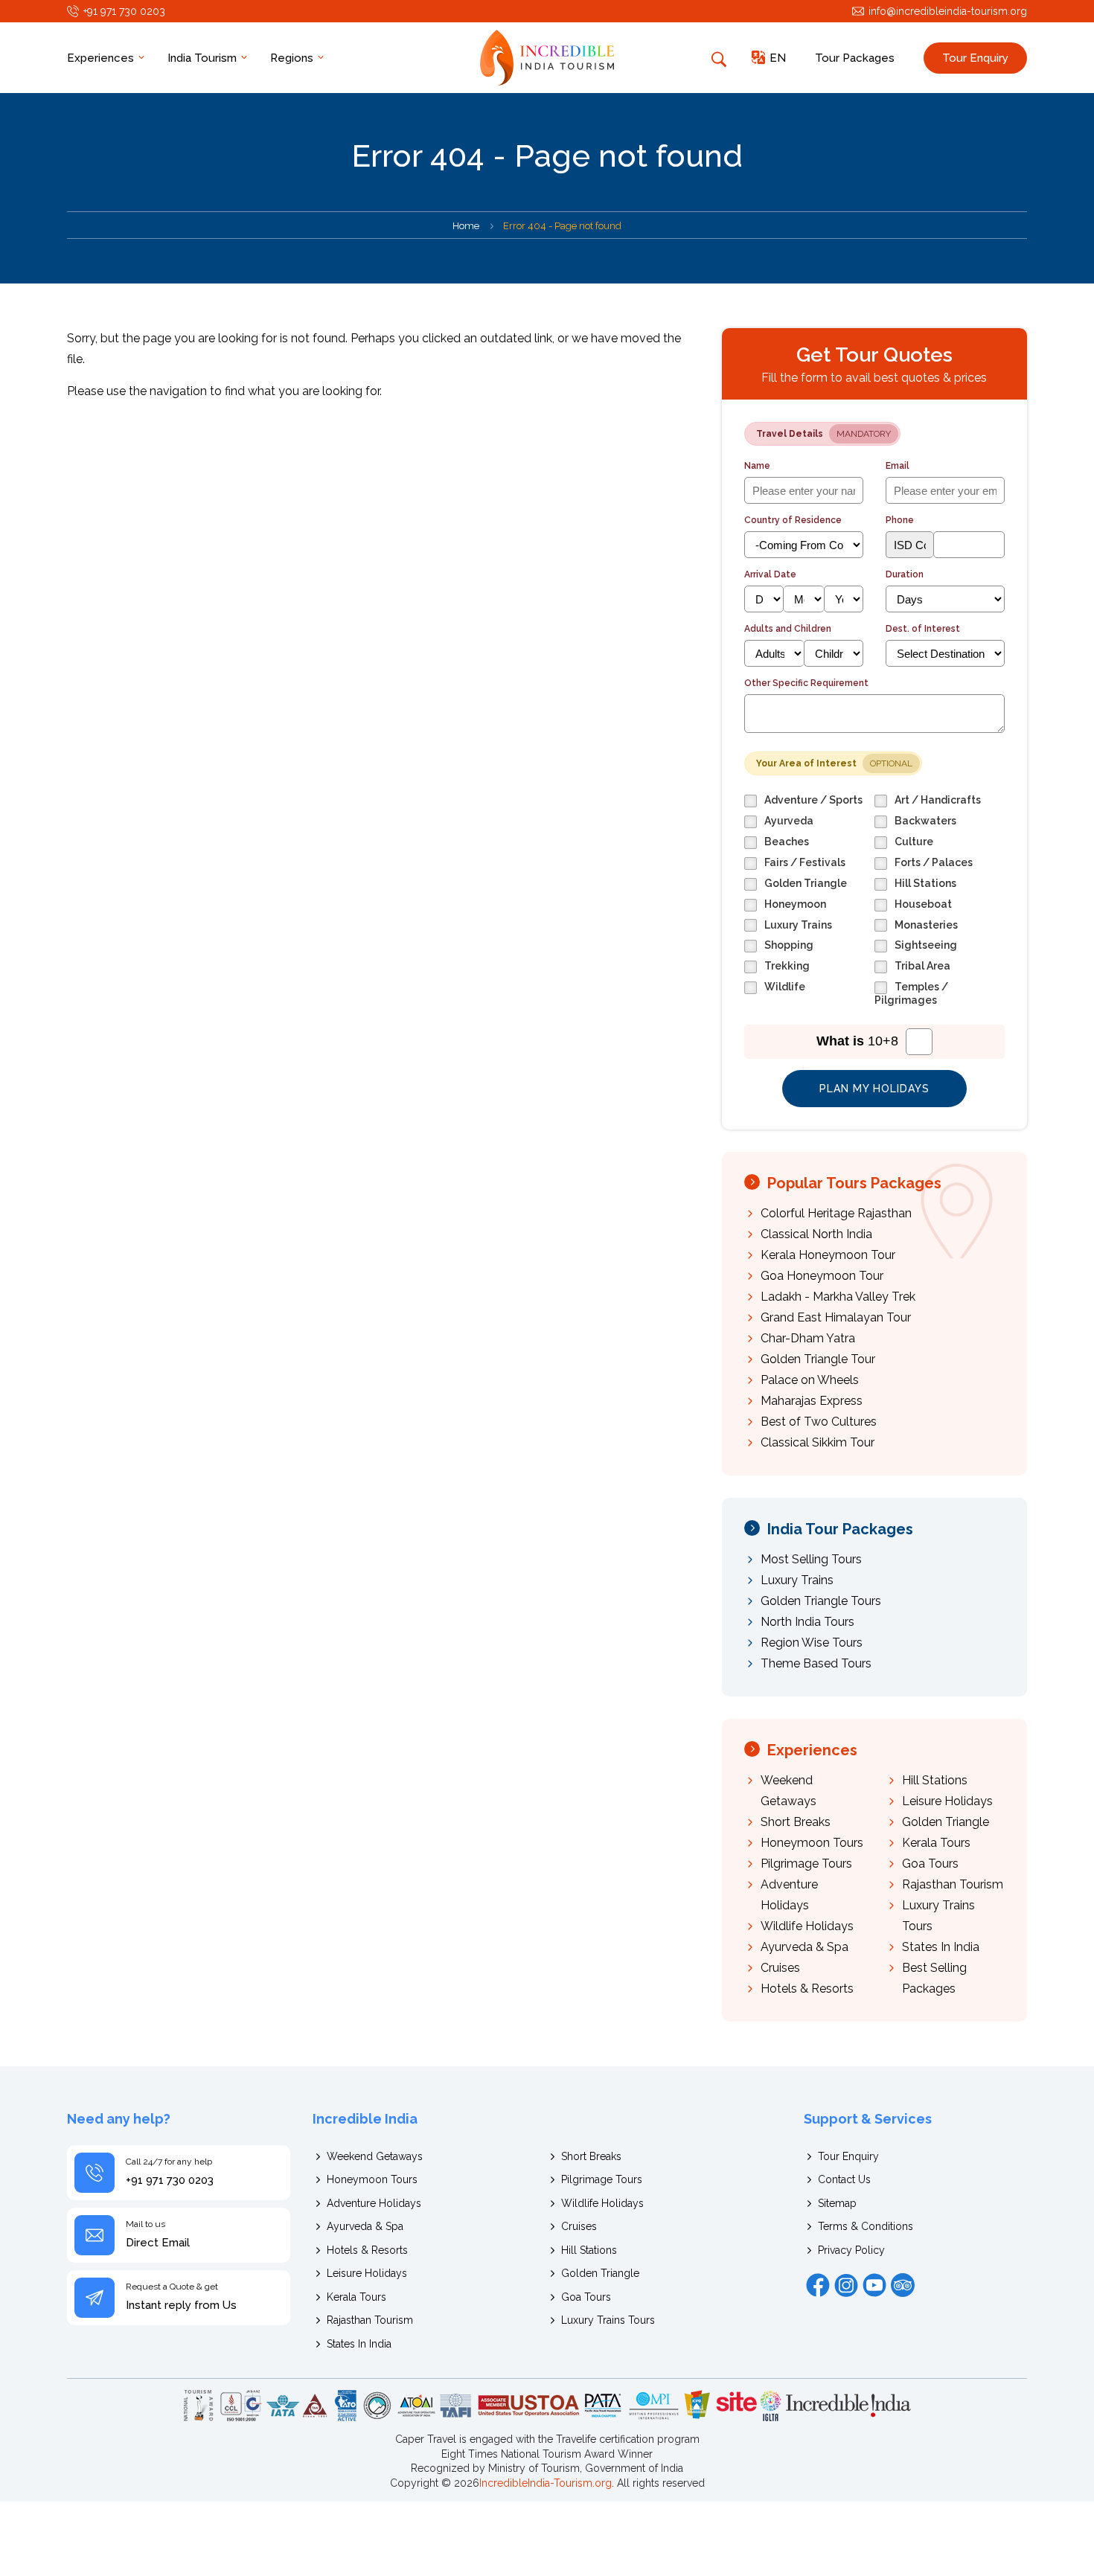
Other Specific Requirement (806, 683)
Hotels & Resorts (807, 1989)
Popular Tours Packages (854, 1183)
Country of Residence (793, 520)
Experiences (102, 58)
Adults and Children (788, 629)
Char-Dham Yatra (808, 1338)
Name (757, 466)
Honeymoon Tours (812, 1843)
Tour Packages (855, 58)
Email (898, 466)
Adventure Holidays (374, 2203)
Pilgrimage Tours (806, 1864)
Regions (293, 58)
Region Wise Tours (812, 1643)
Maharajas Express (812, 1401)
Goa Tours (930, 1864)
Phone (900, 520)
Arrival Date (770, 574)
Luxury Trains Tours (608, 2320)
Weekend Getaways (375, 2156)
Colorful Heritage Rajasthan (836, 1213)
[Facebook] (818, 2285)
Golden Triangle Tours (821, 1601)
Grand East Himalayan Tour (836, 1317)
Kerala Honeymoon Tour (828, 1255)
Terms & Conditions (866, 2226)
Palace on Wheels (810, 1380)
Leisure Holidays (947, 1801)
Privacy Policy (851, 2250)
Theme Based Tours (816, 1663)
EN (778, 58)
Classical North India (816, 1234)
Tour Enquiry (975, 58)
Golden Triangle (946, 1822)
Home (466, 226)
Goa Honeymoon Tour (822, 1276)
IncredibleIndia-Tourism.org (546, 2483)
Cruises (780, 1968)
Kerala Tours (936, 1843)
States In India (941, 1947)
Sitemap (837, 2203)
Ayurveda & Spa (804, 1947)
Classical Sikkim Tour (818, 1442)
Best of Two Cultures (819, 1422)
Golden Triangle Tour (818, 1359)
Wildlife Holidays (807, 1926)
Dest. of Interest (923, 629)
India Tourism (204, 58)
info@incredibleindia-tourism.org (948, 11)
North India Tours (807, 1622)
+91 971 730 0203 (124, 11)
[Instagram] (846, 2285)
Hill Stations (935, 1780)
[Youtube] (874, 2285)
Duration (905, 574)
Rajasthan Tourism (953, 1884)
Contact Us (844, 2179)
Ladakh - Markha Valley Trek (838, 1297)
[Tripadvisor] (903, 2285)
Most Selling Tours (811, 1559)
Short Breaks (796, 1822)
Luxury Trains (797, 1580)
